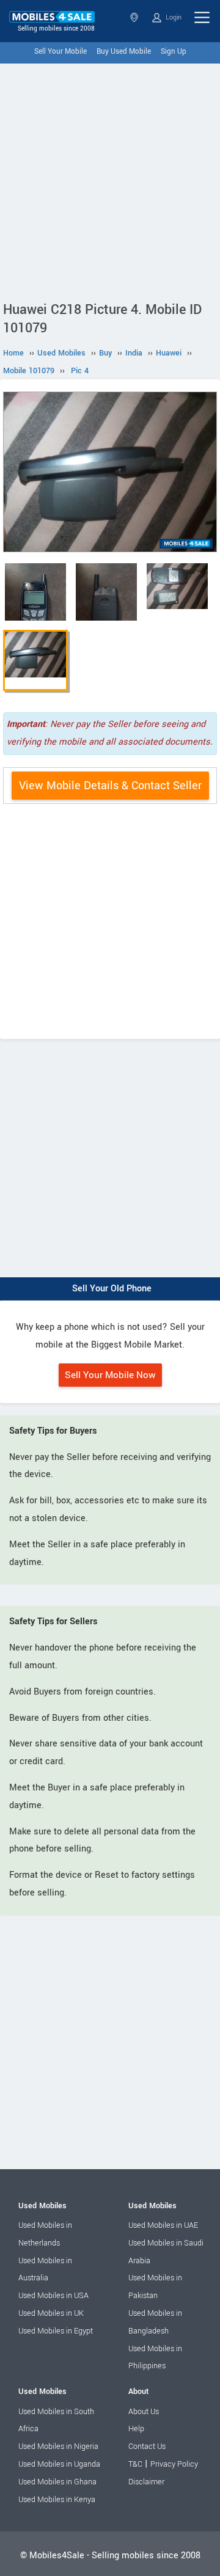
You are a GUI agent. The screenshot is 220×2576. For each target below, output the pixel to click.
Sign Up (174, 52)
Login (173, 17)
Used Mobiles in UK (51, 2313)
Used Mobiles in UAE (163, 2225)
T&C (135, 2464)
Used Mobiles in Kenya (57, 2500)
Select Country (135, 17)
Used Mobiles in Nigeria (58, 2446)
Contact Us (147, 2446)
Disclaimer (146, 2482)
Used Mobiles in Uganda (59, 2464)
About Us (144, 2412)
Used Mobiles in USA (53, 2296)
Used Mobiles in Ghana (57, 2482)
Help (136, 2429)
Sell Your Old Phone (112, 1289)
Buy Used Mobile (124, 52)
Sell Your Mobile (61, 52)
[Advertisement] (110, 180)
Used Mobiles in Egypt (56, 2331)
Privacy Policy (174, 2464)
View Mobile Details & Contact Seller (110, 786)
